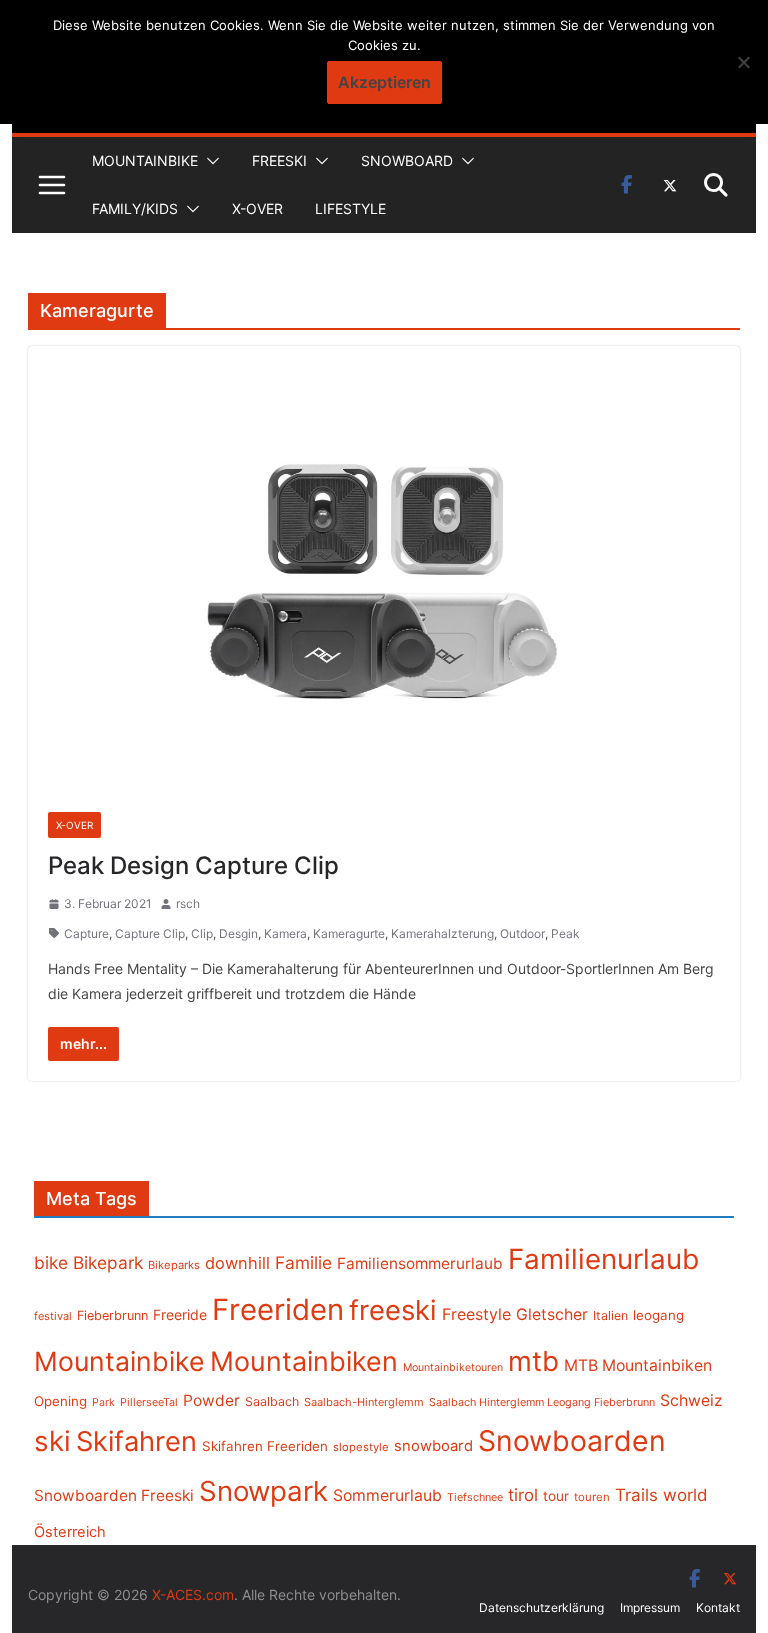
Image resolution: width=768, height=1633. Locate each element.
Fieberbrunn (112, 1315)
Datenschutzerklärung (541, 1607)
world (685, 1495)
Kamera (285, 933)
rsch (188, 903)
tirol (523, 1495)
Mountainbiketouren (453, 1367)
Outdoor (522, 933)
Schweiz (691, 1400)
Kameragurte (349, 933)
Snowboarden (572, 1441)
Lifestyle (350, 208)
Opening (60, 1401)
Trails (636, 1495)
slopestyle (361, 1447)
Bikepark (108, 1262)
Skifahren (136, 1441)
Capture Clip (150, 933)
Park (103, 1402)
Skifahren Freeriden (265, 1446)
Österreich (70, 1532)
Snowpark (263, 1491)
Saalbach (272, 1401)
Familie (303, 1262)
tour (556, 1496)
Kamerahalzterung (442, 933)
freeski (393, 1310)
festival (53, 1316)
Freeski (279, 160)
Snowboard (407, 160)
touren (592, 1497)
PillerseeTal (149, 1402)
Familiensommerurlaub (420, 1263)
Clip (202, 933)
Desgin (238, 933)
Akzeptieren (384, 82)
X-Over (257, 208)
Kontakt (718, 1607)
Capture (86, 933)
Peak (565, 933)
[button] (209, 161)
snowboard (433, 1446)
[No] (743, 62)
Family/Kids (135, 208)
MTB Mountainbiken (638, 1365)
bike (51, 1262)
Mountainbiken (304, 1361)
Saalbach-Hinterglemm (364, 1402)
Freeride (180, 1314)
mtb (533, 1361)
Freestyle (476, 1314)
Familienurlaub (603, 1259)
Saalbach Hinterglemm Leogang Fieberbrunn (542, 1402)
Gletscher (552, 1314)
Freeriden (278, 1309)
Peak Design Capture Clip (193, 865)
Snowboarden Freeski (114, 1495)
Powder (211, 1400)
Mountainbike (145, 160)
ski (52, 1441)
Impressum (650, 1607)
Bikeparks (174, 1265)
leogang (658, 1315)
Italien (610, 1315)
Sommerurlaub (387, 1495)
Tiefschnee (475, 1497)
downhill (237, 1263)
